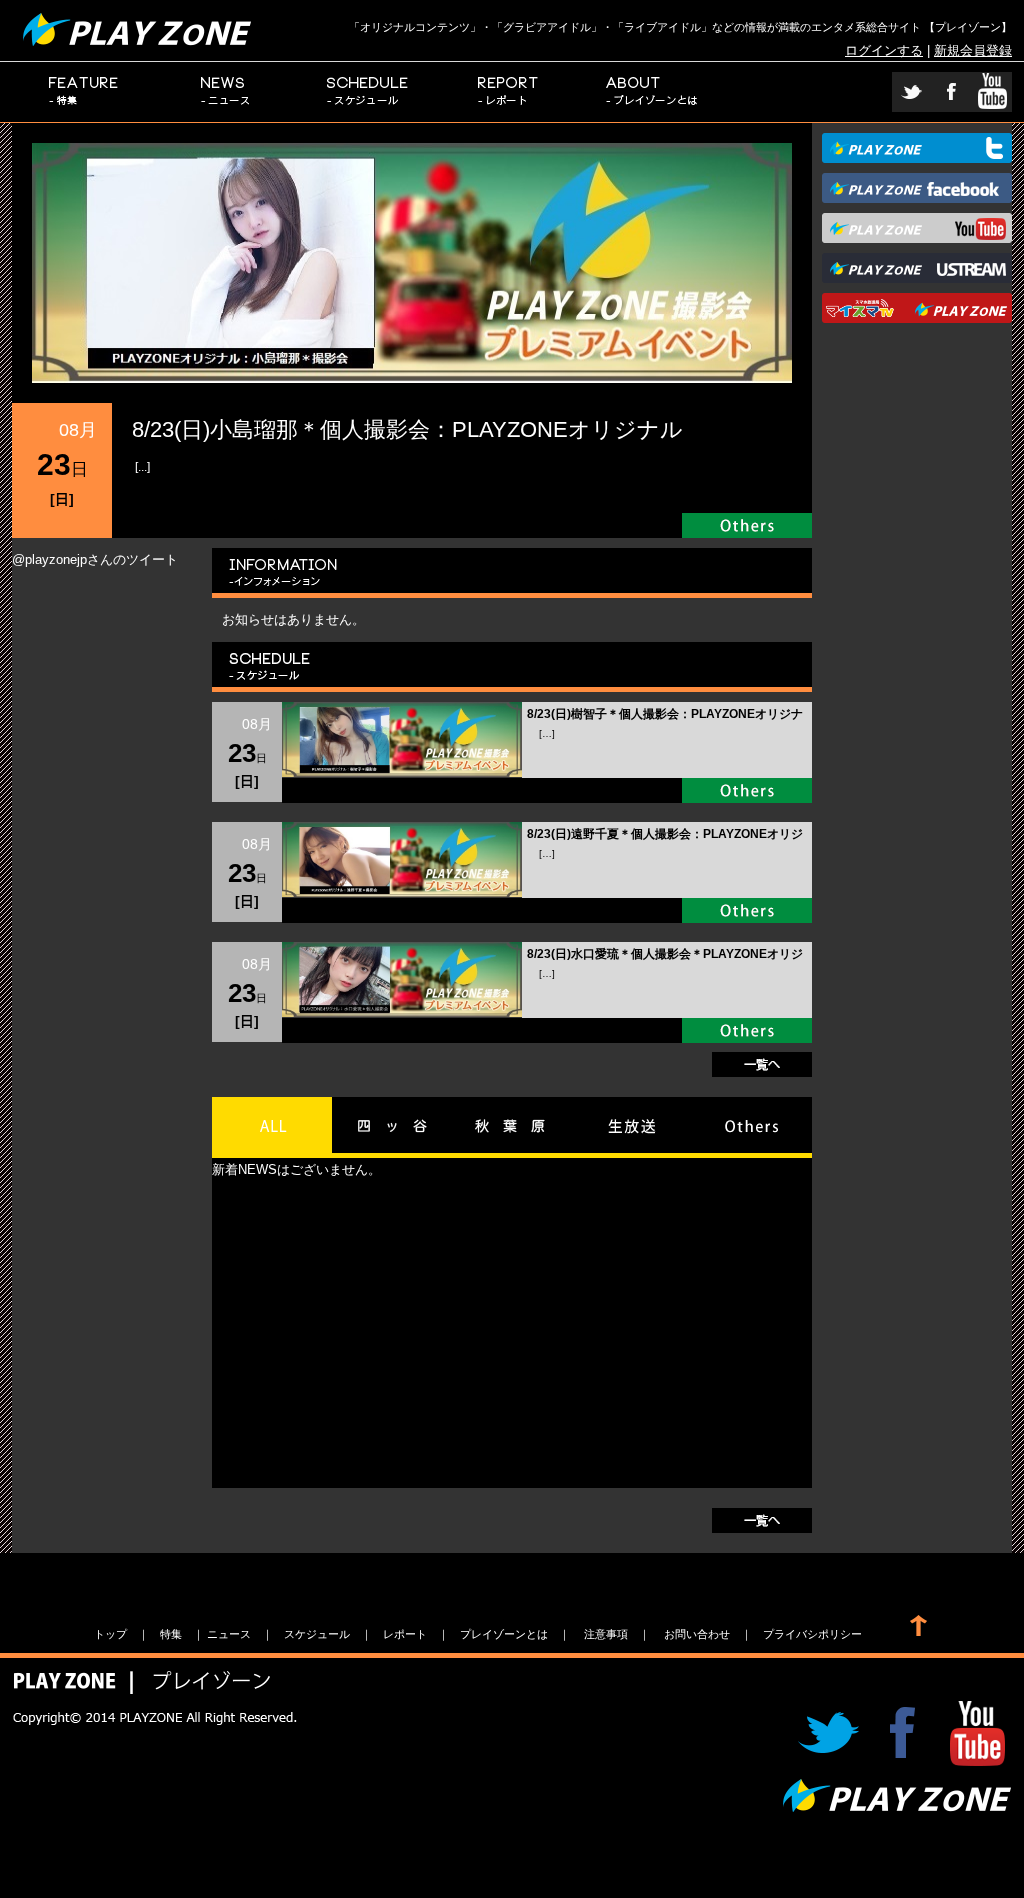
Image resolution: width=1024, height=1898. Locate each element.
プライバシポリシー (812, 1634)
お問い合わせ (697, 1634)
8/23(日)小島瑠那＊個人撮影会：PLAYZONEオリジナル (407, 429)
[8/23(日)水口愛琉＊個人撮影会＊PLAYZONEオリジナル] (402, 1012)
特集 (83, 92)
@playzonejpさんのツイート (95, 559)
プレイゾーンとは (652, 92)
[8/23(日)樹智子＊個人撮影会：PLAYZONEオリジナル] (402, 772)
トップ (110, 1634)
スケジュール (368, 92)
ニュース (226, 92)
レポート (510, 92)
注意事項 (606, 1634)
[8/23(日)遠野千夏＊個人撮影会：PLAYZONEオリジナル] (402, 892)
